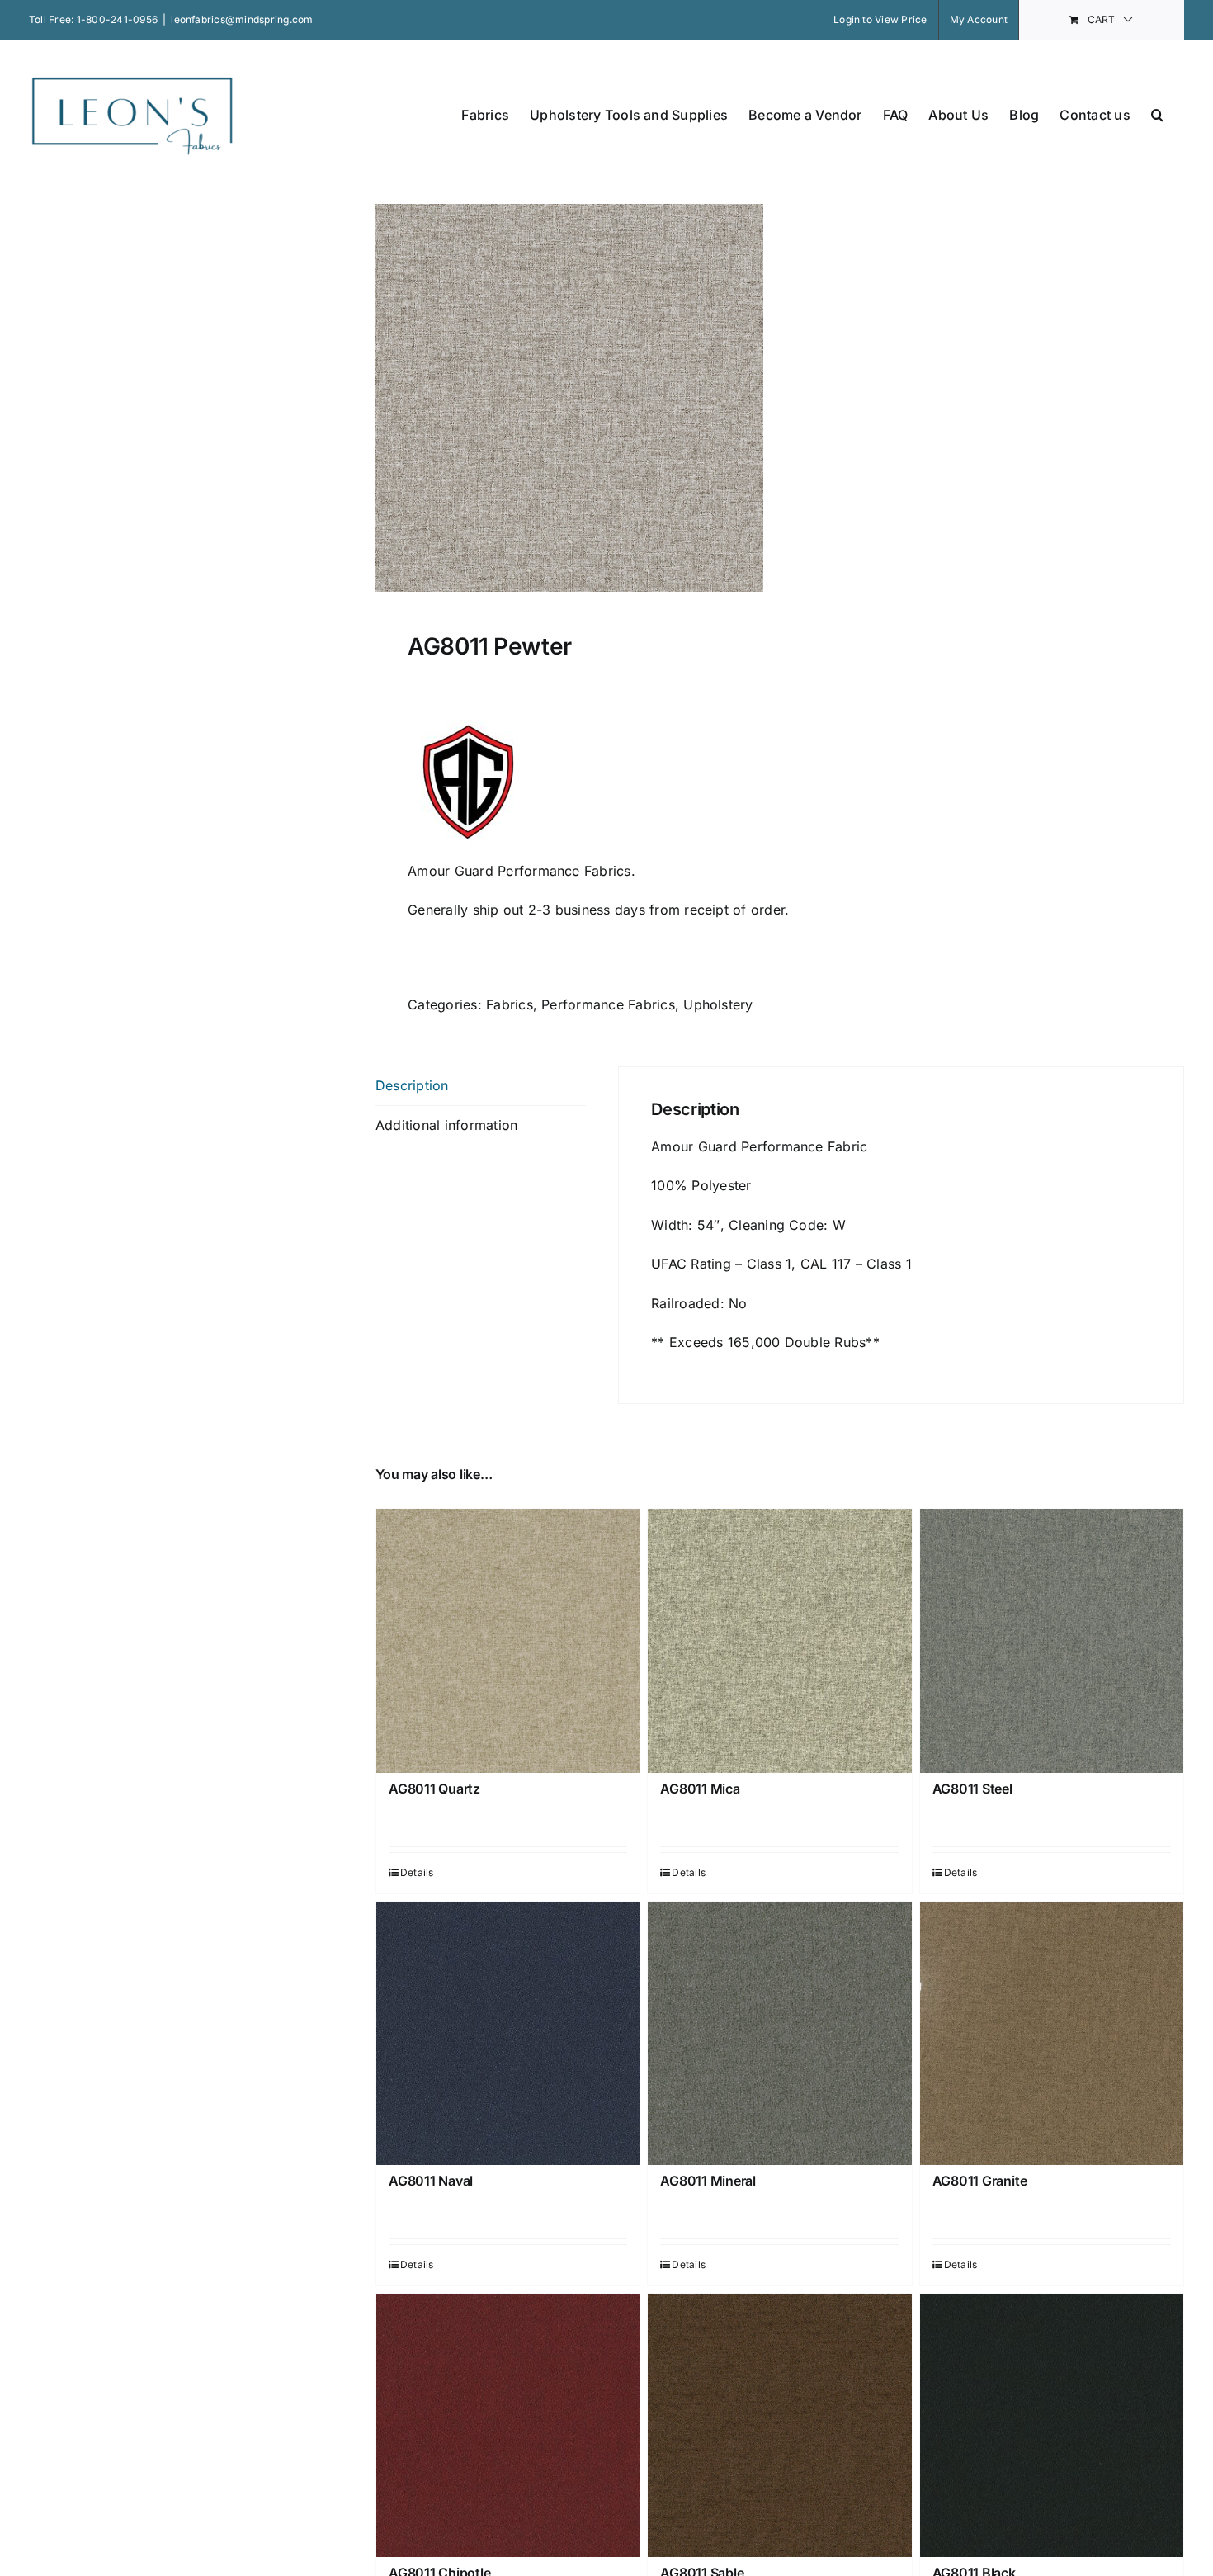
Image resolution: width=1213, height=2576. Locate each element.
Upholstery (718, 1004)
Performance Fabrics (608, 1004)
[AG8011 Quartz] (508, 1640)
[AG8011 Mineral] (779, 2033)
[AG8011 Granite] (1052, 2033)
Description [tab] (412, 1085)
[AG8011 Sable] (779, 2425)
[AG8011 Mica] (779, 1640)
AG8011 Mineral (708, 2181)
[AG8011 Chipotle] (508, 2425)
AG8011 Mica (700, 1789)
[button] (1157, 113)
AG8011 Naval (431, 2181)
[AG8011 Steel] (1052, 1640)
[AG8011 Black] (1052, 2425)
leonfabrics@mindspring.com (242, 19)
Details (417, 1872)
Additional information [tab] (446, 1125)
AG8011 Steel (972, 1789)
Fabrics (510, 1004)
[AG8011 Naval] (508, 2033)
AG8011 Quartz (434, 1789)
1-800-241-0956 (117, 19)
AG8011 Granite (980, 2181)
